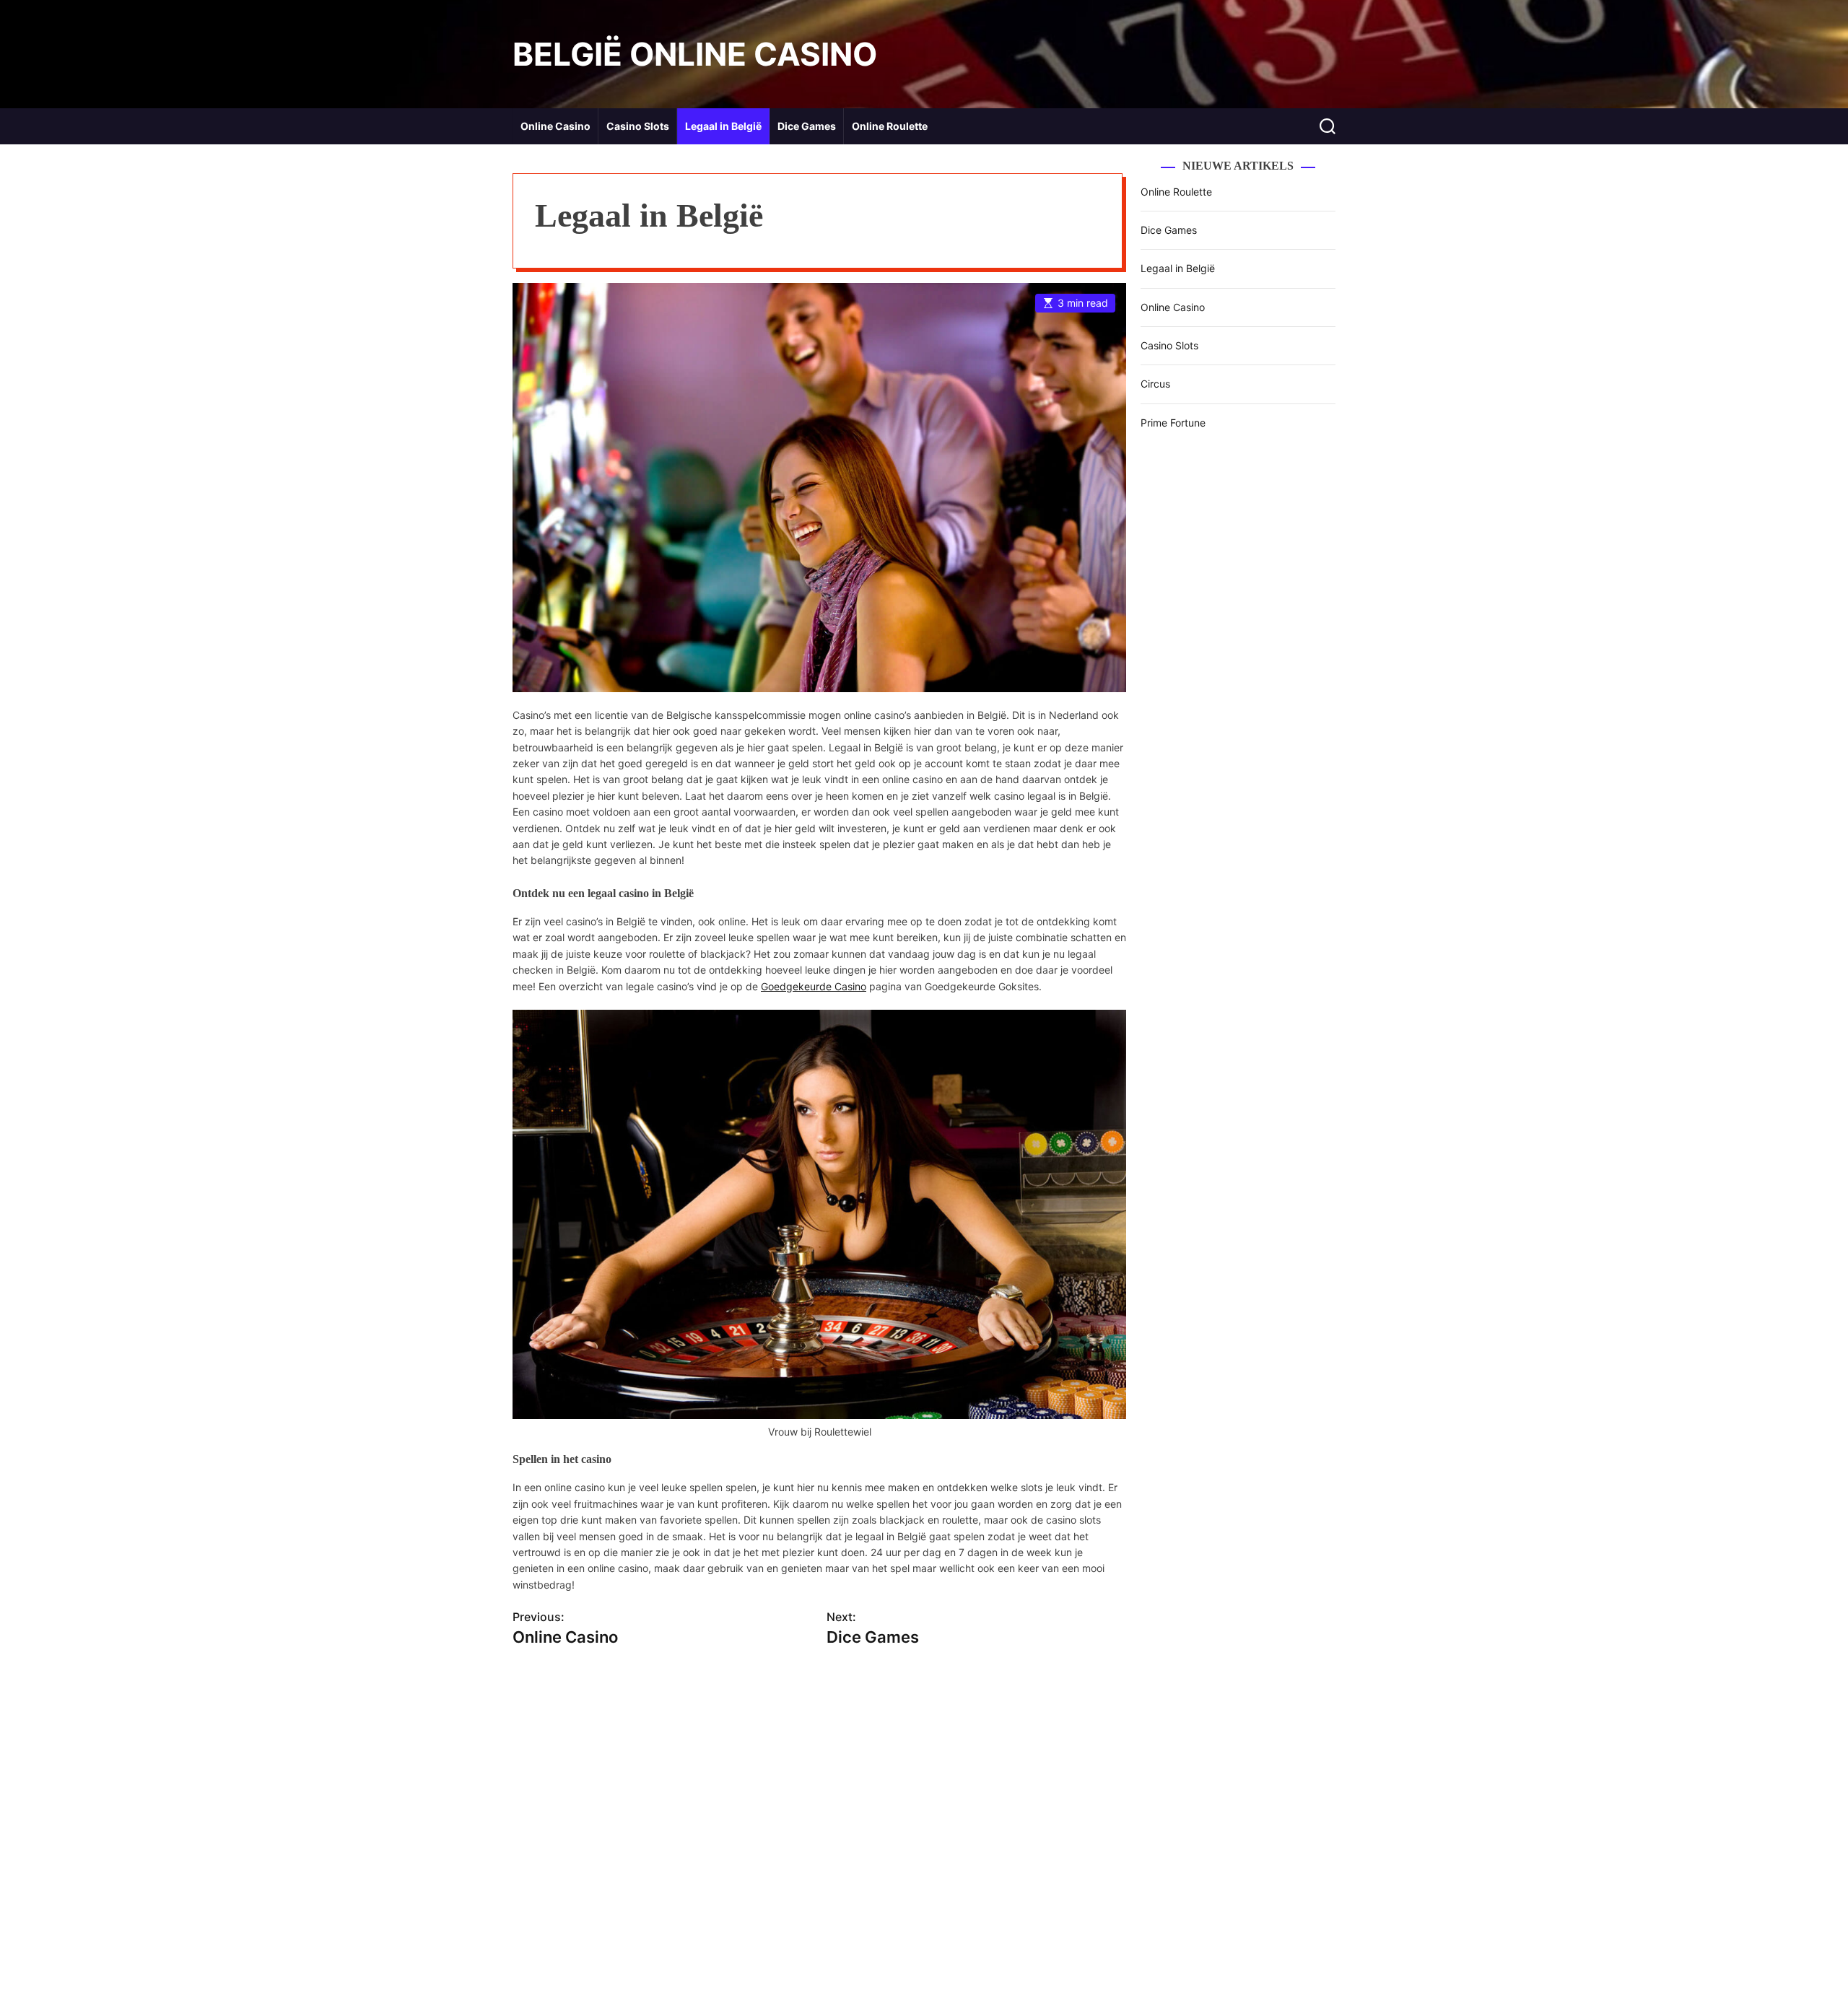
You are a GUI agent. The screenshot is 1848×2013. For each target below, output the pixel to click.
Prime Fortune (1173, 423)
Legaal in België (723, 126)
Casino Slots (638, 126)
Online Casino (555, 126)
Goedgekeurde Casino (814, 986)
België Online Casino (695, 54)
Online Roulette (890, 126)
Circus (1155, 384)
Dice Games (807, 126)
